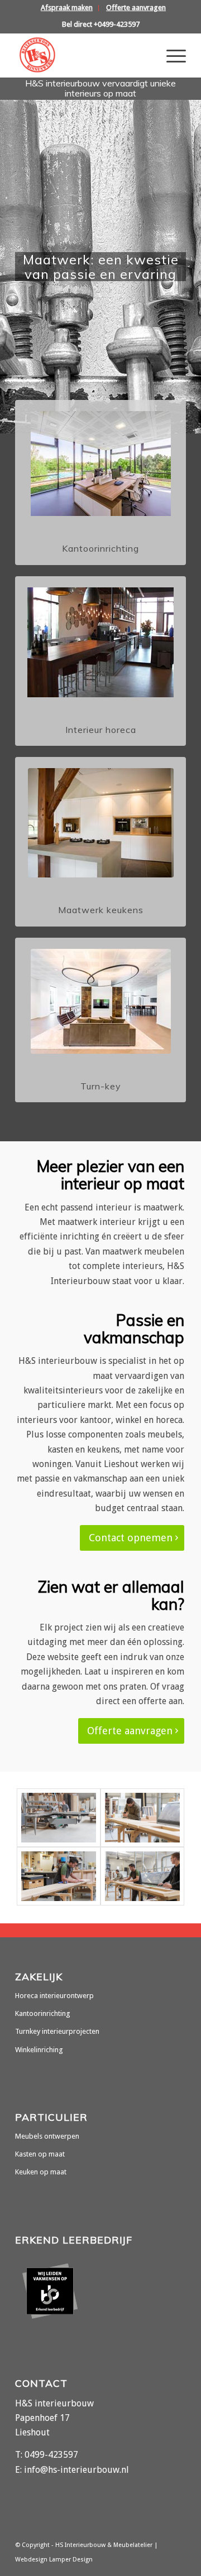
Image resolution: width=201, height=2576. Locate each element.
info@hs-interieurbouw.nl (76, 2470)
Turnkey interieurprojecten (57, 2031)
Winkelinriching (39, 2050)
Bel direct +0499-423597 (101, 24)
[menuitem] (67, 8)
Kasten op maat (40, 2154)
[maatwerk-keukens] (101, 823)
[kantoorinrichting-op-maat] (101, 464)
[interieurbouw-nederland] (142, 1876)
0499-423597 (51, 2455)
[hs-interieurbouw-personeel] (59, 1876)
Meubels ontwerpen (47, 2136)
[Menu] (171, 55)
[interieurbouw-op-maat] (142, 1818)
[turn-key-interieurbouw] (101, 1001)
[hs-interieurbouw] (83, 55)
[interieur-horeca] (100, 642)
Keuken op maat (41, 2172)
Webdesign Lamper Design (54, 2560)
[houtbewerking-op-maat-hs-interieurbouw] (59, 1818)
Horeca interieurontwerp (54, 1996)
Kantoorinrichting (43, 2013)
